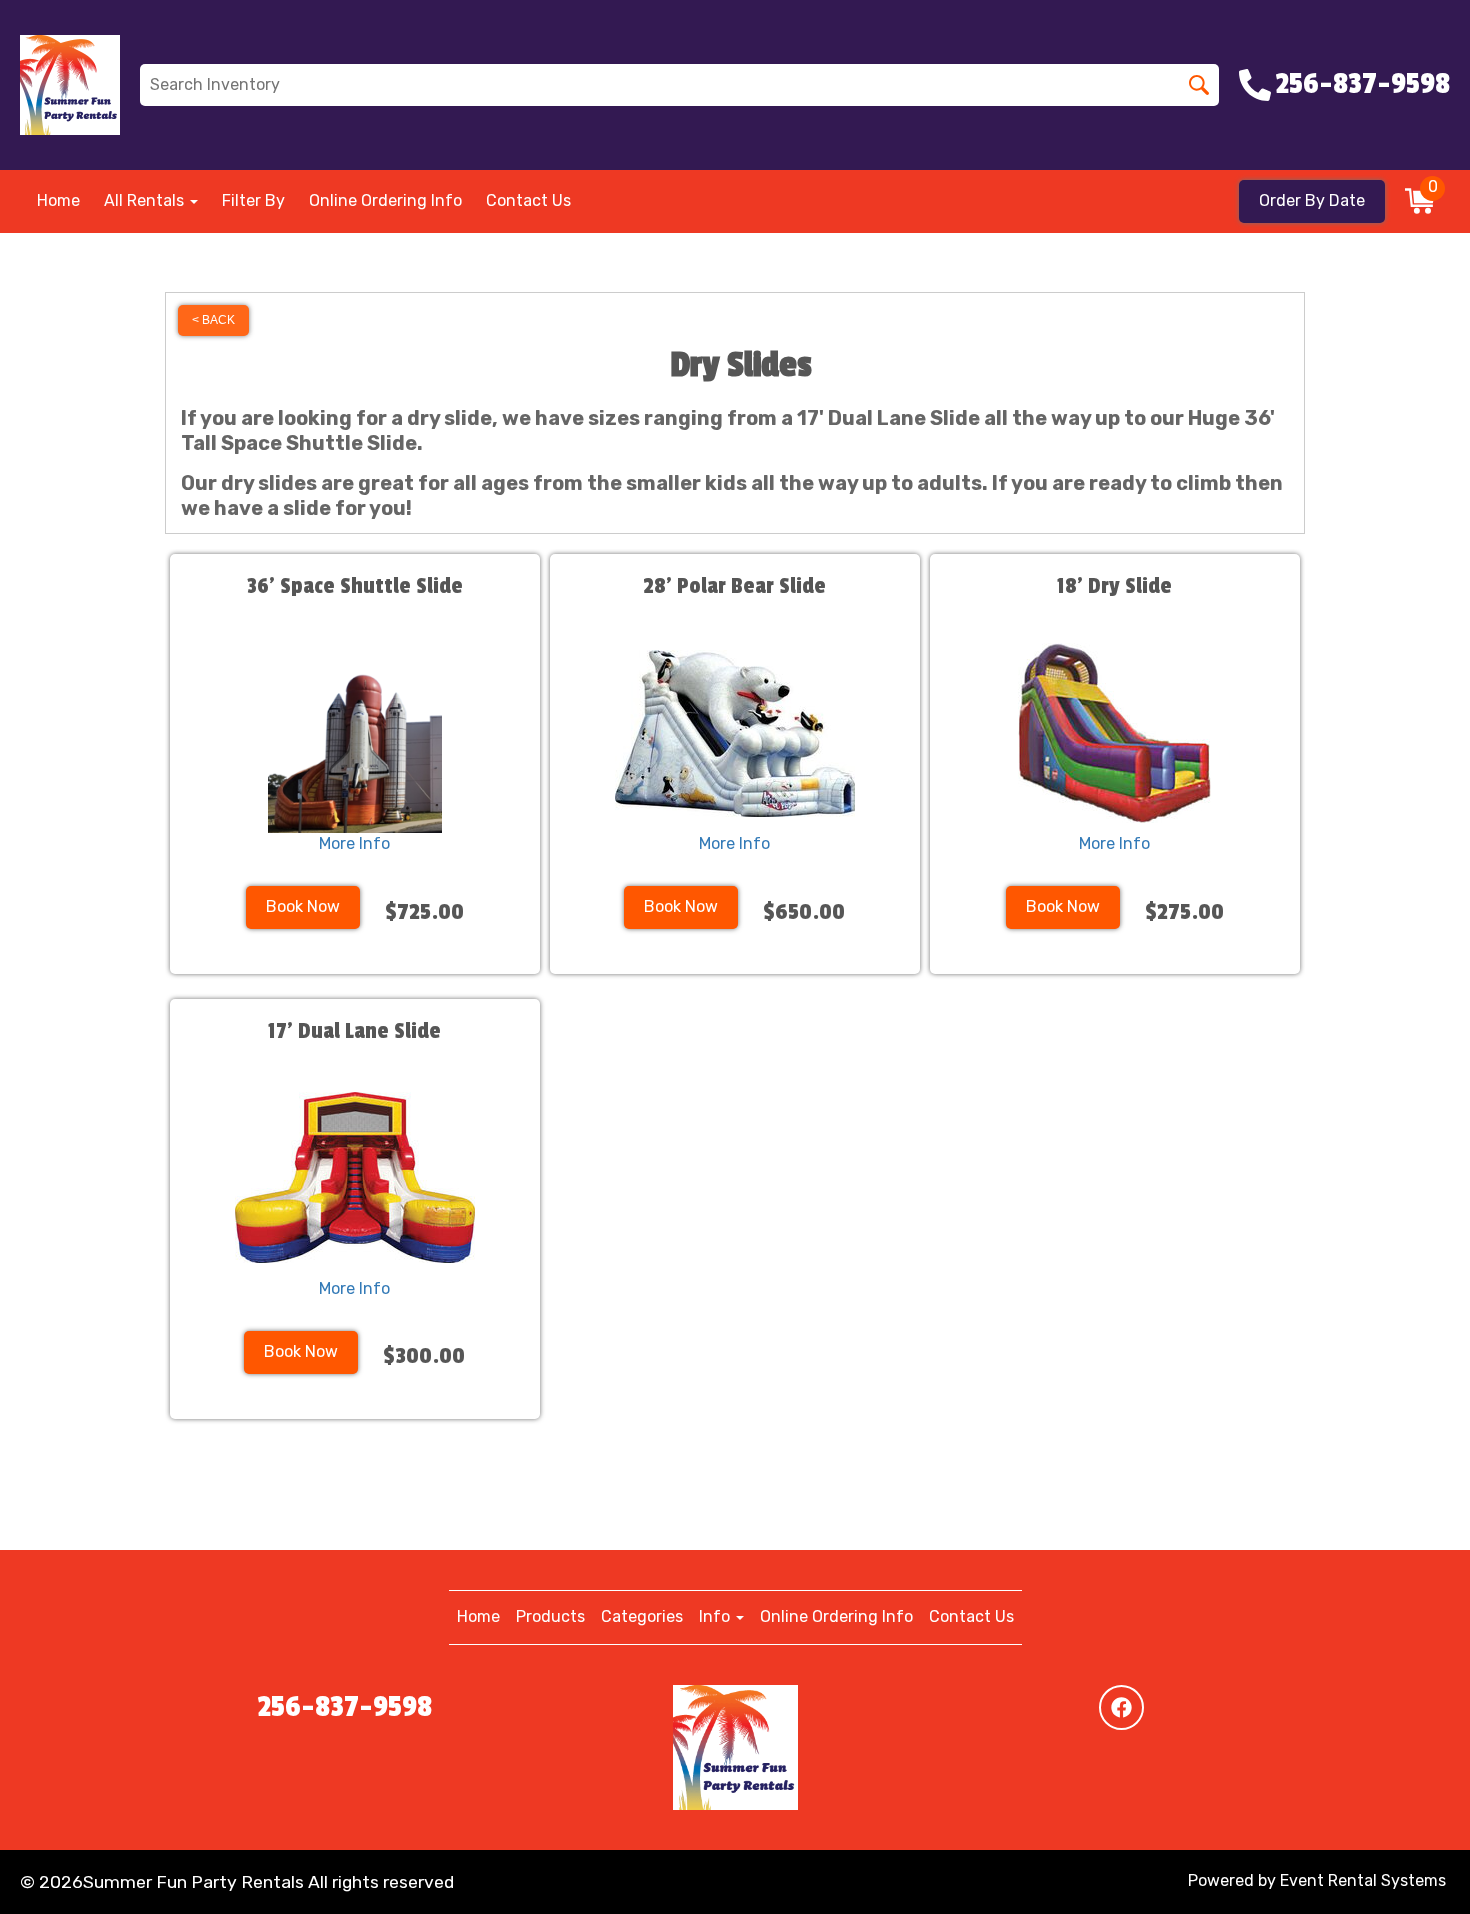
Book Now (303, 906)
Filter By (253, 200)
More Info (354, 843)
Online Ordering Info (385, 200)
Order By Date (1312, 200)
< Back (213, 320)
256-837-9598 (345, 1707)
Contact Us (528, 200)
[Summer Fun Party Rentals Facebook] (1121, 1707)
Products (550, 1616)
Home (58, 200)
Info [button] (716, 1616)
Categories (642, 1616)
